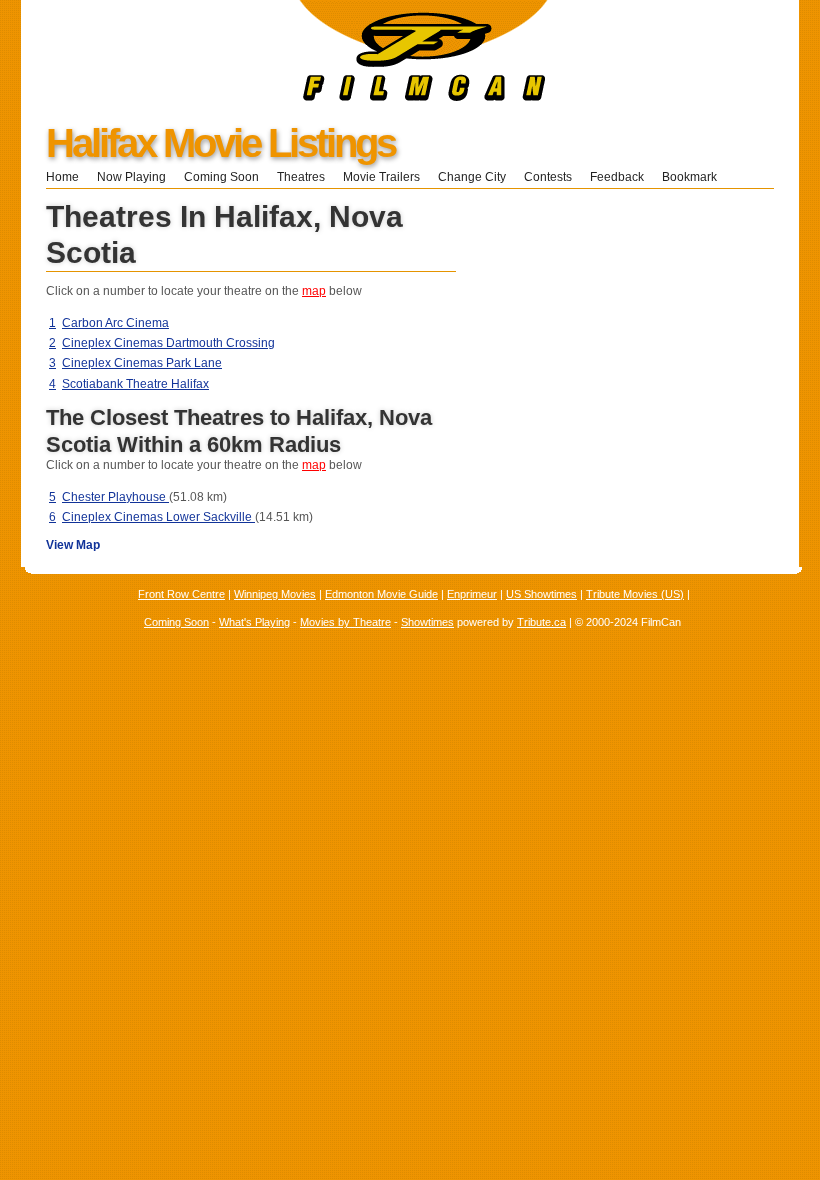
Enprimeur (472, 594)
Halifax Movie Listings (220, 143)
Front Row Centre (181, 594)
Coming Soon (221, 177)
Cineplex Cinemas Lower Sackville (158, 517)
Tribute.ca (541, 622)
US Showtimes (541, 594)
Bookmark (695, 177)
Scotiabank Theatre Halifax (135, 384)
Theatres (301, 177)
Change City (472, 177)
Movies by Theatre (345, 622)
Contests (548, 177)
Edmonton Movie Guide (381, 594)
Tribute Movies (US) (635, 594)
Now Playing (131, 177)
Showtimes (427, 622)
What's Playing (254, 622)
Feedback (617, 177)
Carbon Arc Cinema (115, 323)
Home (62, 177)
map (314, 291)
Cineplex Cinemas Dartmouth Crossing (168, 343)
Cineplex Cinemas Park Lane (142, 363)
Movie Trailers (381, 177)
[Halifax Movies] (284, 97)
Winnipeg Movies (275, 594)
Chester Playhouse (115, 497)
